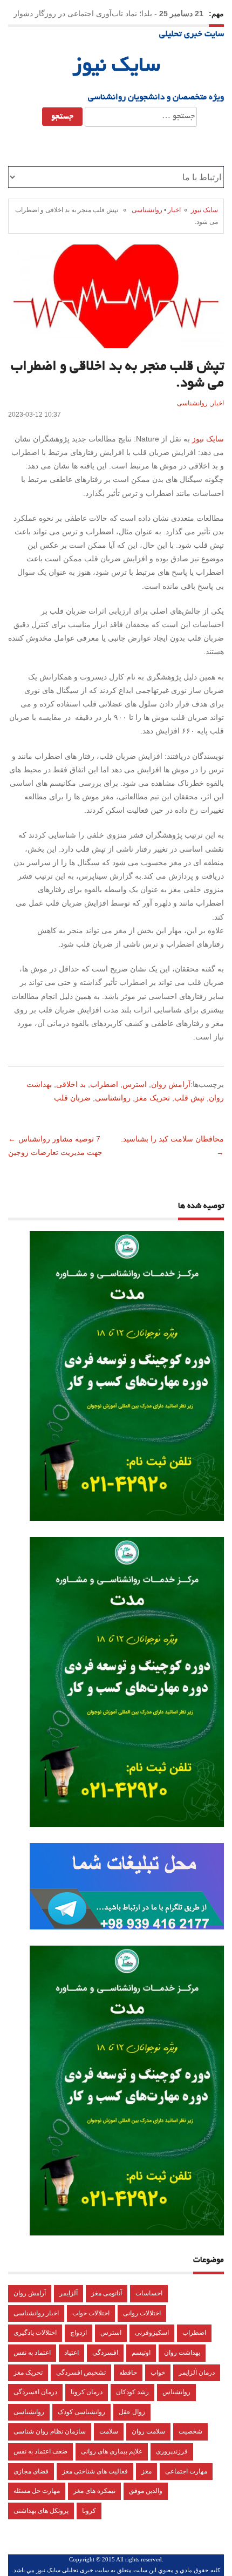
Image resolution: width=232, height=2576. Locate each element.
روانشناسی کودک (81, 2412)
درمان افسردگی (35, 2392)
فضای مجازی (31, 2471)
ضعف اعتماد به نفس (40, 2451)
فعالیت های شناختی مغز (95, 2471)
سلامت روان (148, 2431)
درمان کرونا (87, 2392)
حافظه (128, 2373)
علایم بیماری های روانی (112, 2451)
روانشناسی (147, 210)
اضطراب (104, 1084)
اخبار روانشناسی (36, 2313)
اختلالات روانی (142, 2313)
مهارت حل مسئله (37, 2491)
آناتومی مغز (107, 2293)
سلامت (109, 2431)
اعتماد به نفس (32, 2353)
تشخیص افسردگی (81, 2373)
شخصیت (190, 2431)
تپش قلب (189, 1098)
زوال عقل (132, 2412)
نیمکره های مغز (94, 2491)
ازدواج (79, 2333)
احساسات (149, 2293)
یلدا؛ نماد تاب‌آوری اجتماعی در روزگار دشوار (83, 13)
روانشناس (176, 2392)
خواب (158, 2373)
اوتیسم (141, 2353)
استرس (135, 1084)
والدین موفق (146, 2491)
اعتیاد (71, 2353)
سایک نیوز (116, 67)
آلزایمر (69, 2293)
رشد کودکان (132, 2392)
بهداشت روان (182, 2353)
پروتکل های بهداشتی (41, 2511)
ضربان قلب (72, 1098)
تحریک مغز (152, 1098)
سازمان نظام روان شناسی (50, 2431)
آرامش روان (171, 1084)
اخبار (174, 210)
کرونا (89, 2511)
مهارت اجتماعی (186, 2471)
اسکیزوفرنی (152, 2333)
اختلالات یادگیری (35, 2333)
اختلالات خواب (91, 2313)
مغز (146, 2471)
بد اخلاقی (71, 1084)
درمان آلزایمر (197, 2373)
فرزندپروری (172, 2451)
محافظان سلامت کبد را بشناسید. (171, 1139)
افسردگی (105, 2353)
